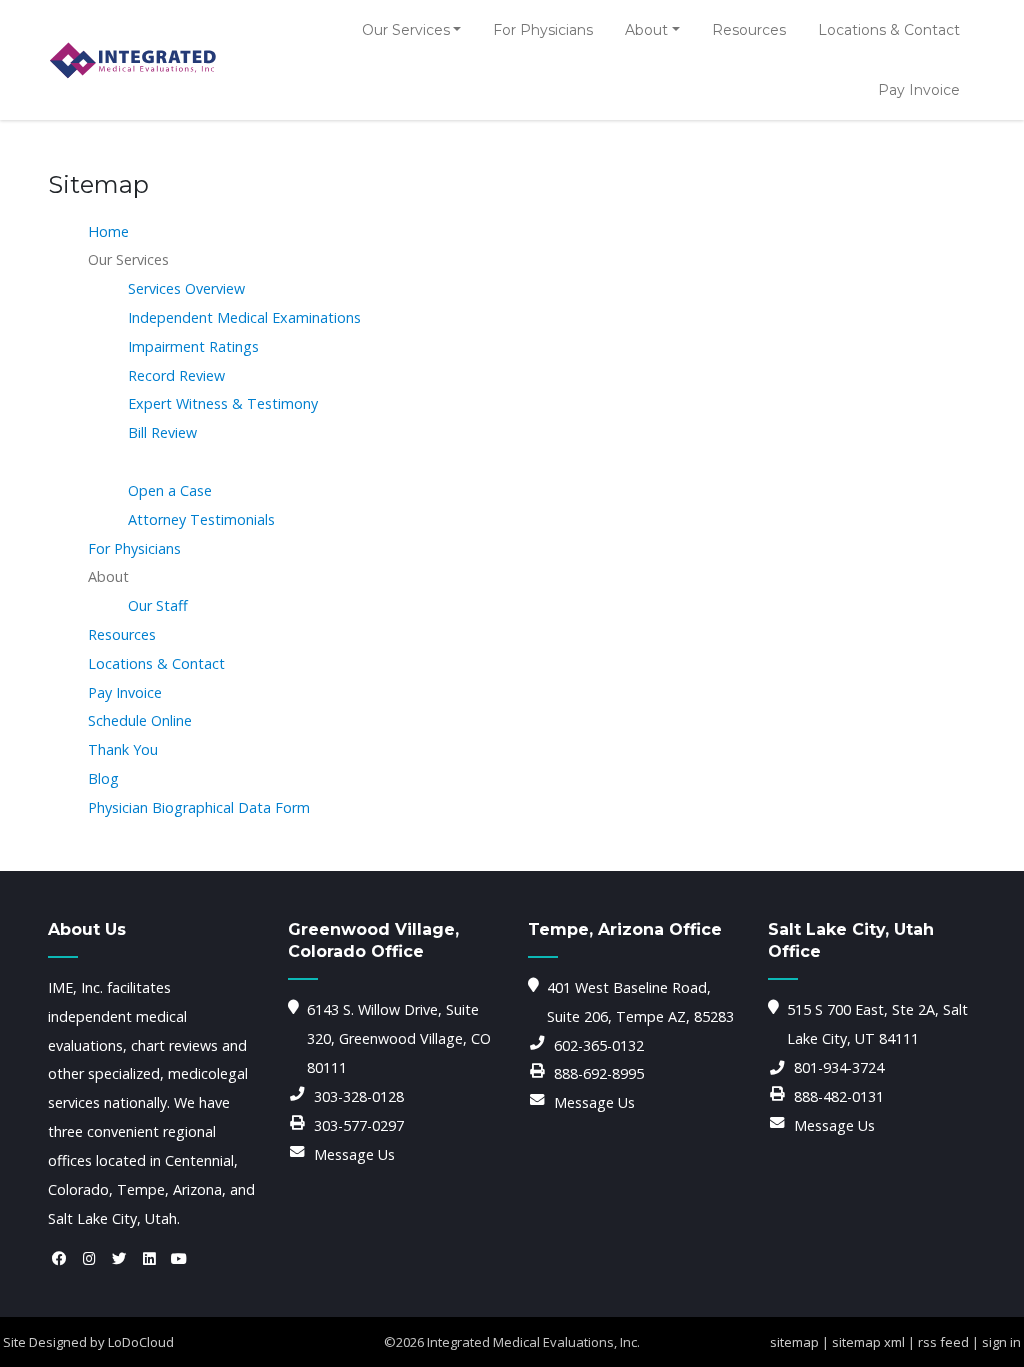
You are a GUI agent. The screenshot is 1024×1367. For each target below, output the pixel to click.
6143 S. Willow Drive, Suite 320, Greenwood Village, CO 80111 (399, 1038)
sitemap (794, 1342)
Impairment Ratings (193, 346)
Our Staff (158, 605)
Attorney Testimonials (201, 519)
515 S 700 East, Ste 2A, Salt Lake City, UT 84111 (877, 1024)
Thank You (123, 749)
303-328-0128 (359, 1096)
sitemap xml (868, 1342)
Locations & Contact (889, 30)
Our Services (406, 30)
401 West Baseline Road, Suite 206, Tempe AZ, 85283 (640, 1002)
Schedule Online (140, 720)
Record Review (176, 375)
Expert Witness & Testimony (223, 403)
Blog (103, 778)
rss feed (943, 1342)
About (646, 30)
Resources (749, 30)
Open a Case (170, 490)
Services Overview (186, 288)
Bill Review (162, 432)
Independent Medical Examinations (244, 317)
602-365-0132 (599, 1045)
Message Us (354, 1154)
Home (108, 231)
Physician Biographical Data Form (199, 807)
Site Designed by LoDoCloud (88, 1342)
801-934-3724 (839, 1067)
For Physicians (543, 30)
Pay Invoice (919, 90)
